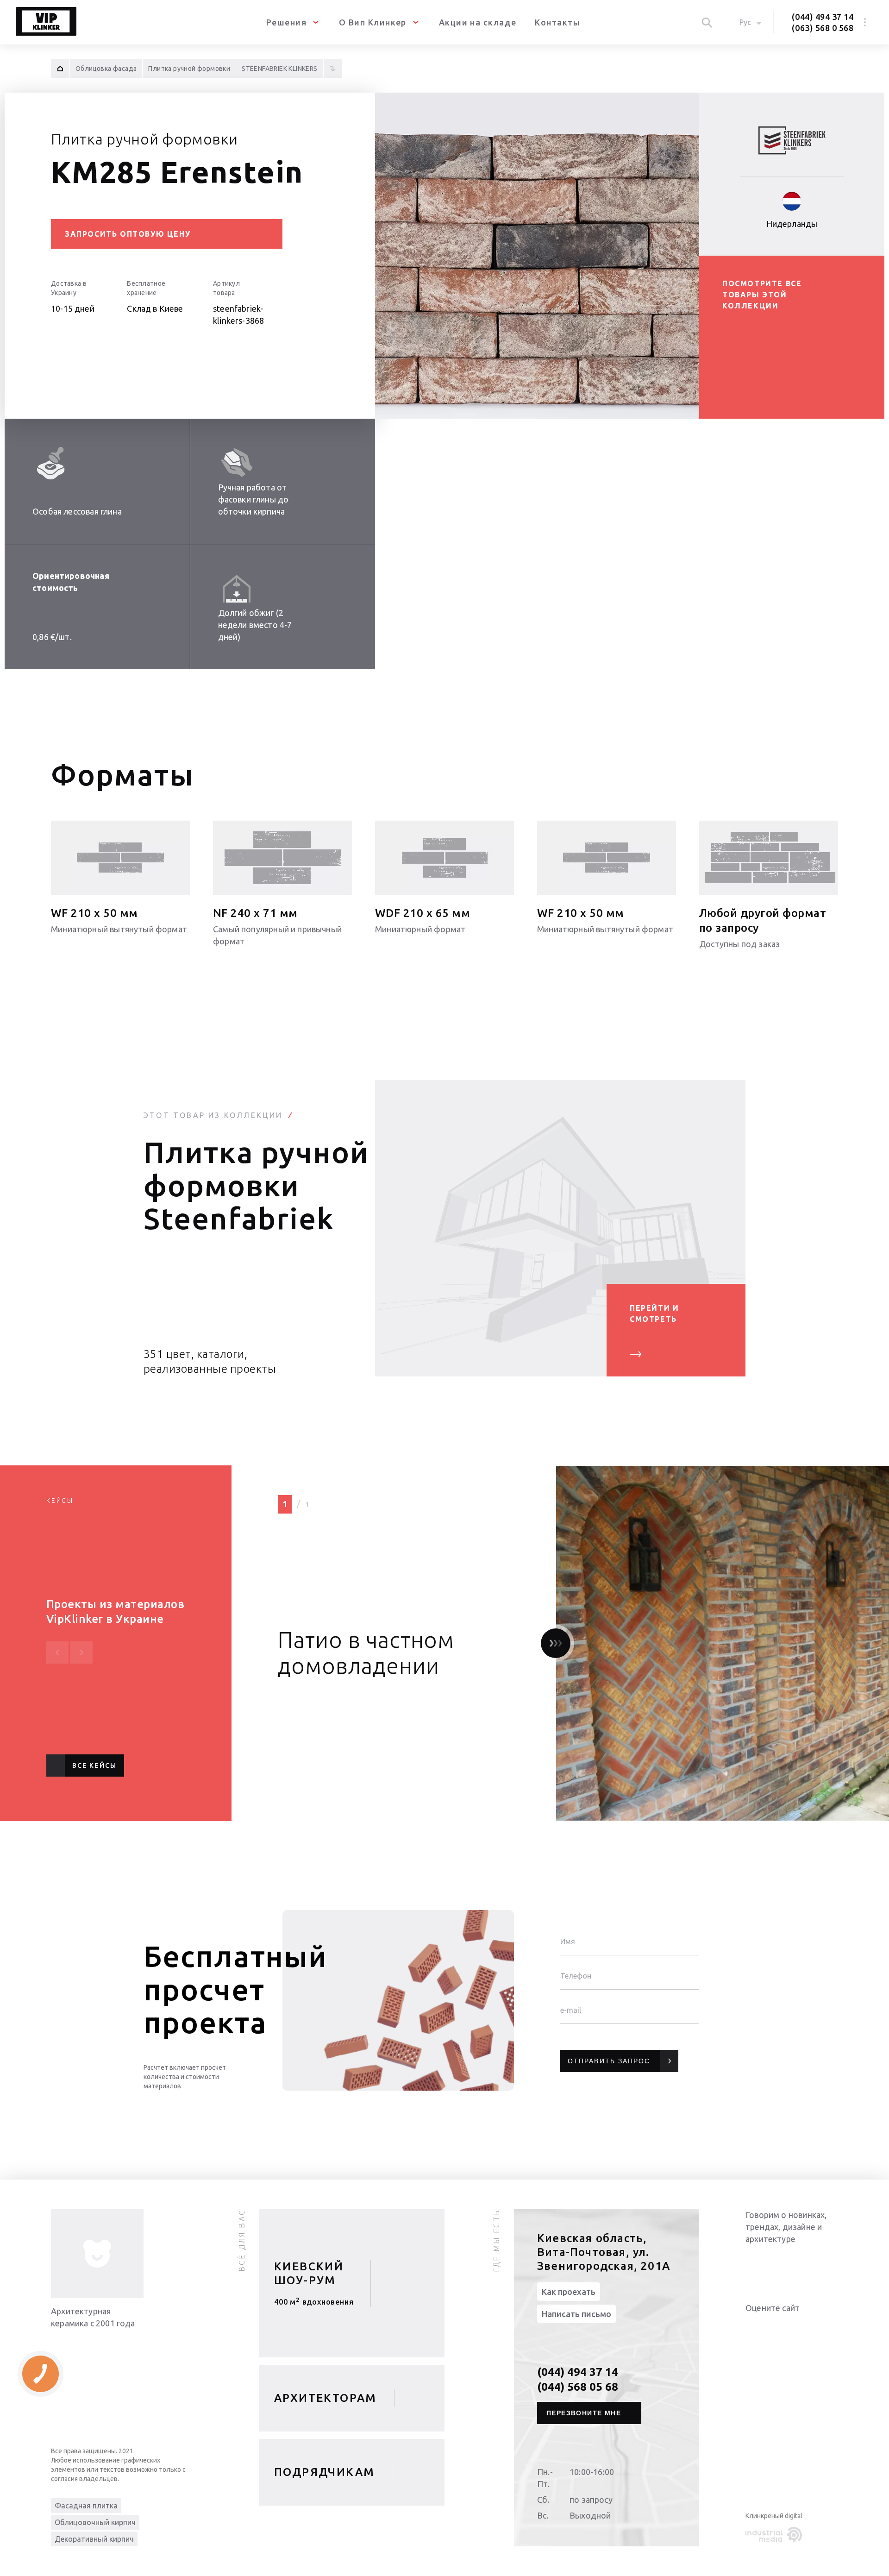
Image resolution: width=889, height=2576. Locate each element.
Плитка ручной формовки (144, 139)
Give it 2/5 (762, 2327)
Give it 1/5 (751, 2327)
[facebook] (792, 2263)
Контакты (557, 22)
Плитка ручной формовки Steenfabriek (256, 1185)
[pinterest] (829, 2263)
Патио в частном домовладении (366, 1652)
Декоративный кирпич (94, 2539)
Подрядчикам (324, 2472)
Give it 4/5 (784, 2327)
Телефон (576, 1976)
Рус (745, 22)
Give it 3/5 (773, 2327)
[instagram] (810, 2263)
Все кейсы (94, 1766)
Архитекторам (326, 2398)
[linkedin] (755, 2263)
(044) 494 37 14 (823, 17)
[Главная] (60, 69)
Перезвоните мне (584, 2413)
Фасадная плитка (86, 2506)
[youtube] (773, 2263)
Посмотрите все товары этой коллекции (762, 295)
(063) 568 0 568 (823, 28)
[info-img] (97, 2254)
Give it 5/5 (795, 2327)
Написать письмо (576, 2314)
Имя (568, 1941)
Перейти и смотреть (654, 1313)
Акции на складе (478, 22)
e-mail (571, 2010)
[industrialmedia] (776, 2535)
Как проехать (569, 2292)
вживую (314, 2305)
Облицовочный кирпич (95, 2522)
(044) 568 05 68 (578, 2387)
